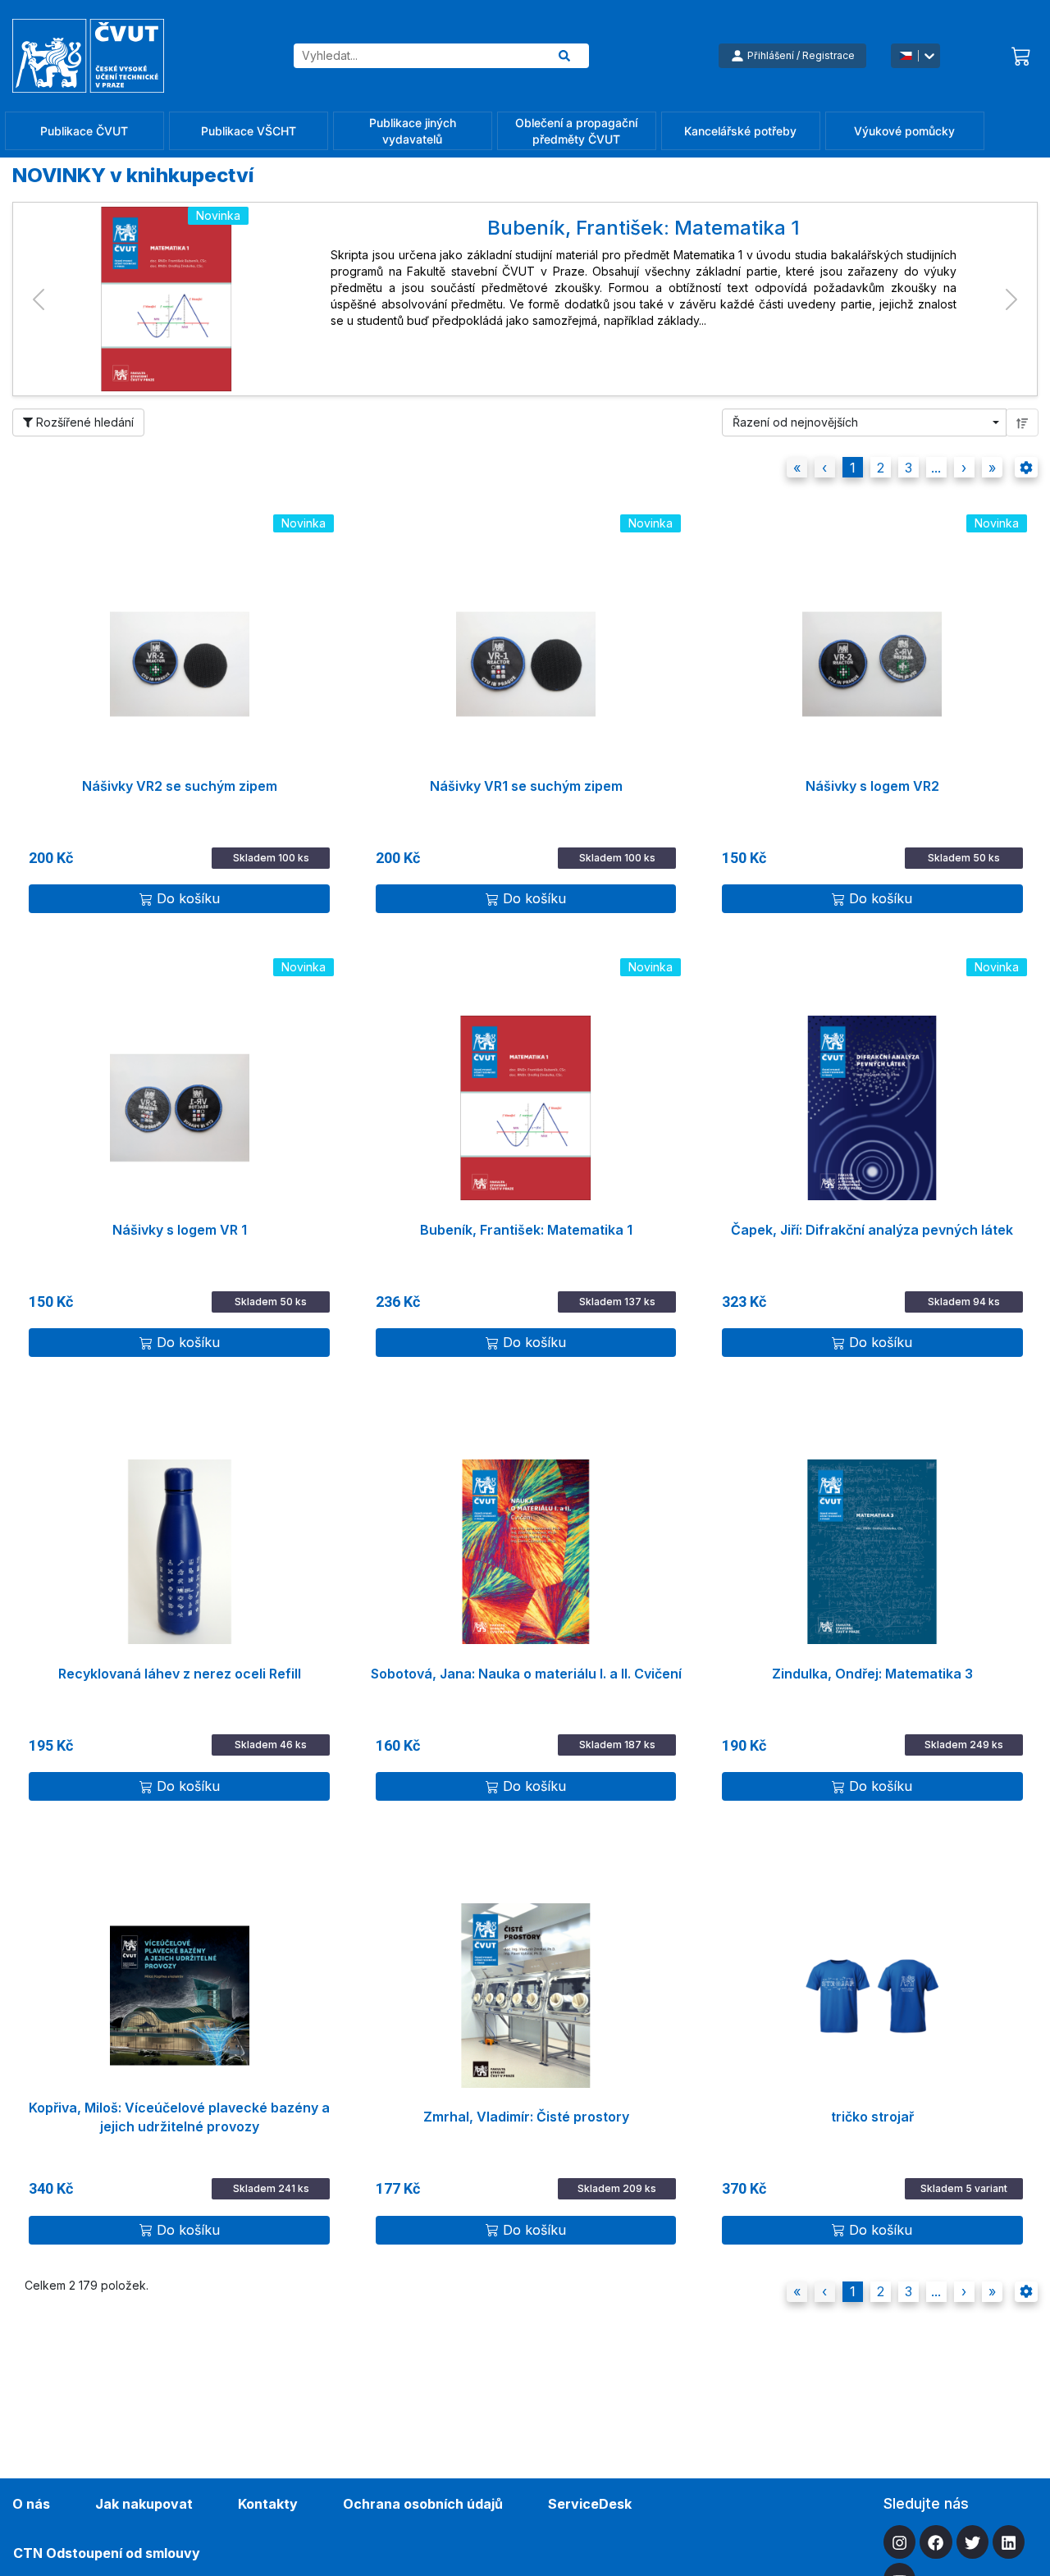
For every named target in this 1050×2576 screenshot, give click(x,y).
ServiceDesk (590, 2504)
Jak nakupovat (144, 2504)
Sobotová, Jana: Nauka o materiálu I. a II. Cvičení (526, 1674)
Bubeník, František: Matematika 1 (526, 1230)
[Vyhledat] (564, 56)
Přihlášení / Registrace (801, 55)
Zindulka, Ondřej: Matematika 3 (872, 1674)
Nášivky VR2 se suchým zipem (180, 786)
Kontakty (268, 2504)
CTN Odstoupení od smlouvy (107, 2553)
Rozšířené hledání (83, 422)
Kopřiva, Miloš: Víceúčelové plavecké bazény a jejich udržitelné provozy (179, 2117)
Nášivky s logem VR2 (872, 786)
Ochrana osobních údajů (423, 2504)
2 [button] (881, 468)
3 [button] (908, 468)
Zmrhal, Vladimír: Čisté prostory (526, 2117)
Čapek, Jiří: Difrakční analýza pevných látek (872, 1230)
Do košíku (188, 898)
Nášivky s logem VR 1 (180, 1230)
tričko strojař (872, 2117)
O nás (31, 2504)
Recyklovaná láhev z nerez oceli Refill (180, 1674)
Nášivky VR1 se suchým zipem (526, 786)
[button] (39, 299)
